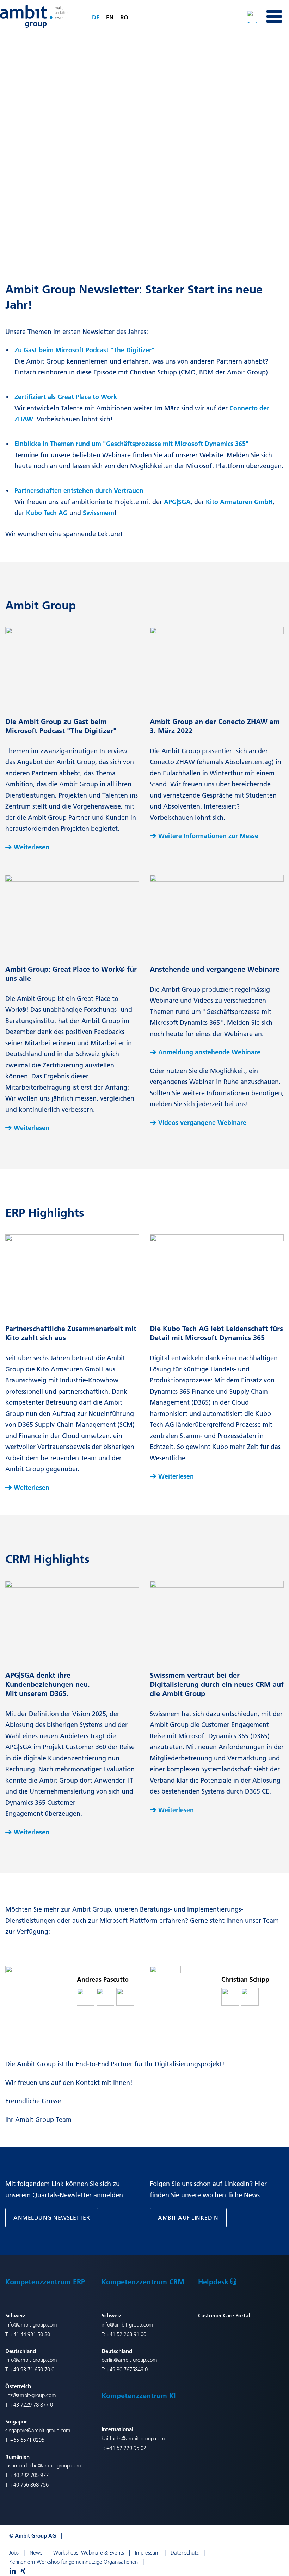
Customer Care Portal (224, 2315)
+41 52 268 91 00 (126, 2334)
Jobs (14, 2553)
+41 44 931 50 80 (30, 2334)
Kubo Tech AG (47, 513)
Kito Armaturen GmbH (239, 502)
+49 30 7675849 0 (127, 2369)
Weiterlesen (32, 847)
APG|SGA (177, 502)
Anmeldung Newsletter (52, 2218)
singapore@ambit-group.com (38, 2430)
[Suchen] (253, 16)
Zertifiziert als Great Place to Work (66, 397)
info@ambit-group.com (31, 2325)
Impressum (147, 2553)
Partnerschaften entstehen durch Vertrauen (79, 491)
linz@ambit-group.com (31, 2395)
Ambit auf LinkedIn (188, 2218)
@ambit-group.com (136, 2360)
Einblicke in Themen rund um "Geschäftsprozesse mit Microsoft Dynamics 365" (132, 444)
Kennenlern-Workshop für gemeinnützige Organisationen (73, 2562)
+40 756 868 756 (29, 2485)
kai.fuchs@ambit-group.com (133, 2438)
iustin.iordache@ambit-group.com (43, 2466)
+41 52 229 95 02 (126, 2448)
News (36, 2553)
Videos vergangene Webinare (202, 1123)
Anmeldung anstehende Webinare (209, 1052)
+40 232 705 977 (29, 2475)
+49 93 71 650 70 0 (32, 2369)
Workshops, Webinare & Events (89, 2553)
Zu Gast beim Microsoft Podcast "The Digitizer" (85, 350)
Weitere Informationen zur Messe (208, 836)
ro (124, 17)
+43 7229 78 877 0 (32, 2405)
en (110, 17)
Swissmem (99, 513)
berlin (108, 2360)
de (96, 17)
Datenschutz (185, 2553)
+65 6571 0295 (27, 2440)
